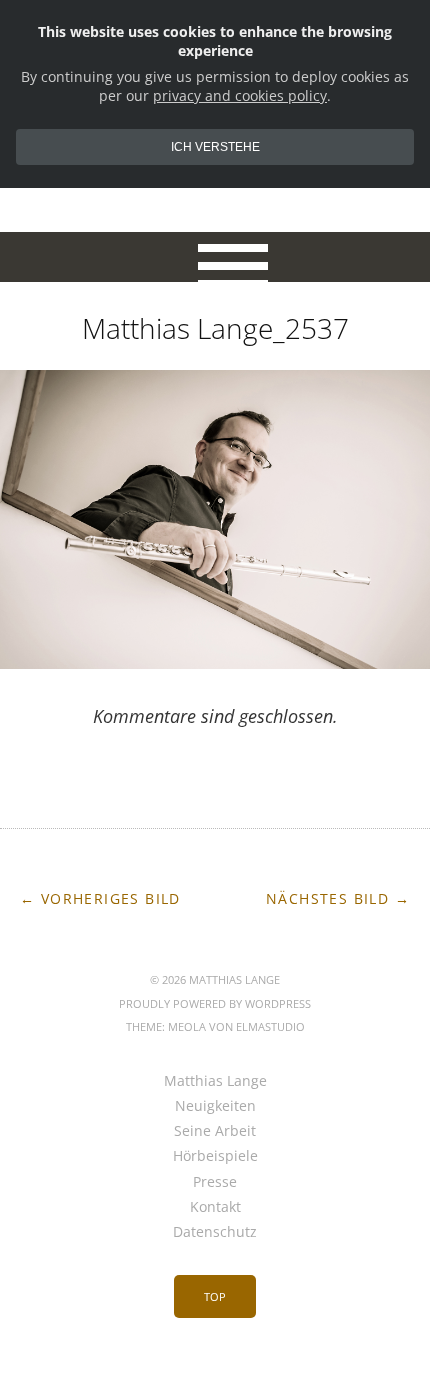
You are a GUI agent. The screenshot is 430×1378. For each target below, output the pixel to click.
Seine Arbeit (215, 1130)
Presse (215, 1181)
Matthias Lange (215, 1080)
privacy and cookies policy (240, 95)
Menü (215, 257)
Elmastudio (270, 1026)
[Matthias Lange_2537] (215, 663)
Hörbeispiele (215, 1155)
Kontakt (215, 1206)
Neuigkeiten (215, 1105)
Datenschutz (215, 1231)
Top (215, 1296)
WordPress (278, 1003)
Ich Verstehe (215, 147)
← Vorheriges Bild (100, 898)
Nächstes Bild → (338, 898)
